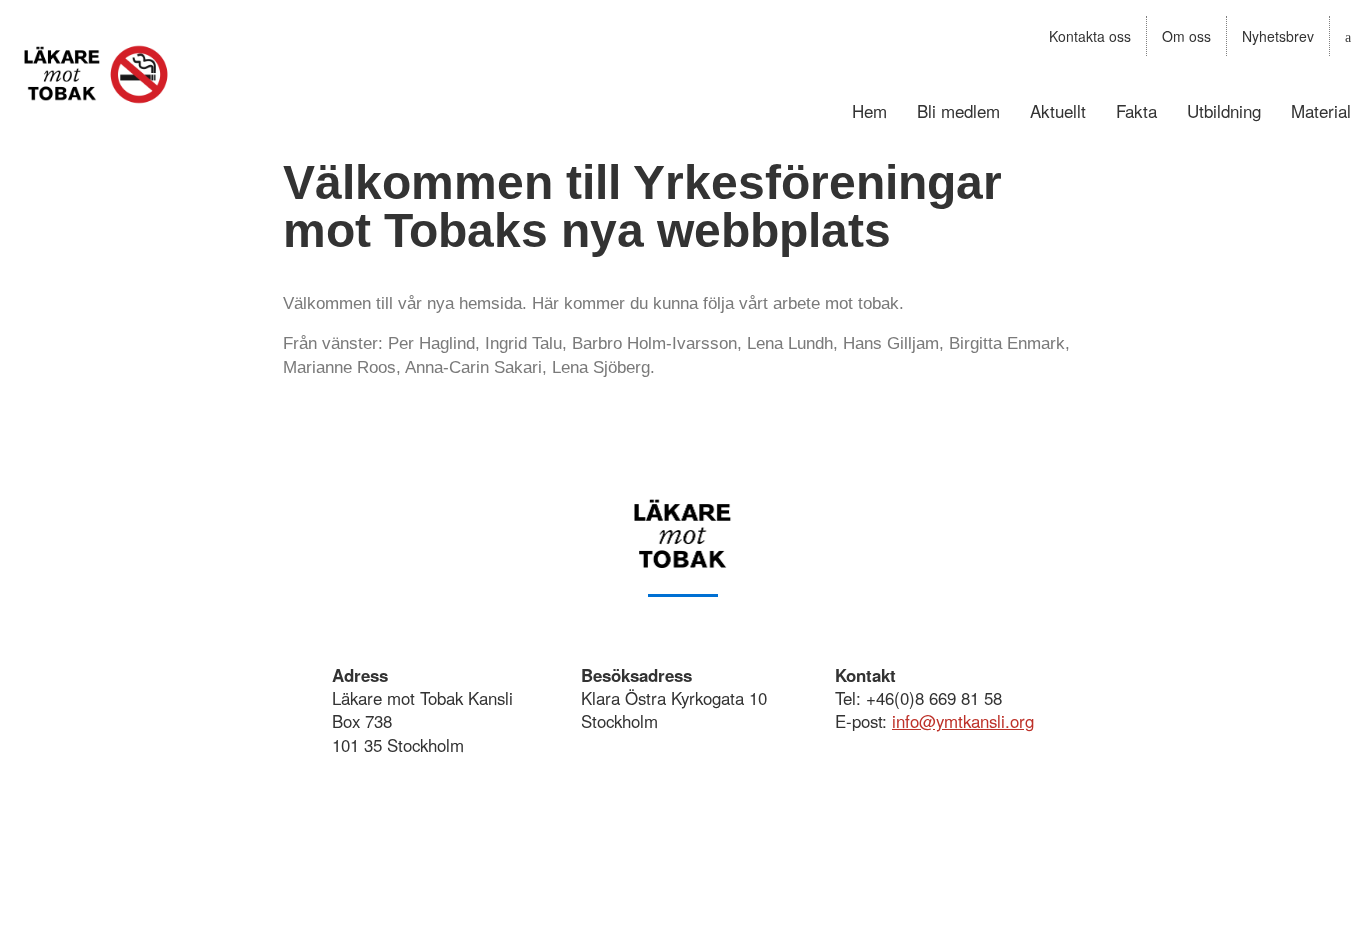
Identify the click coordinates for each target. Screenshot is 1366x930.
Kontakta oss (1090, 36)
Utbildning (1224, 110)
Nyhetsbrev (1278, 36)
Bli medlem (958, 110)
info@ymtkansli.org (963, 721)
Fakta (1136, 110)
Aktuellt (1058, 110)
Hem (869, 110)
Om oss (1186, 36)
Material (1321, 110)
